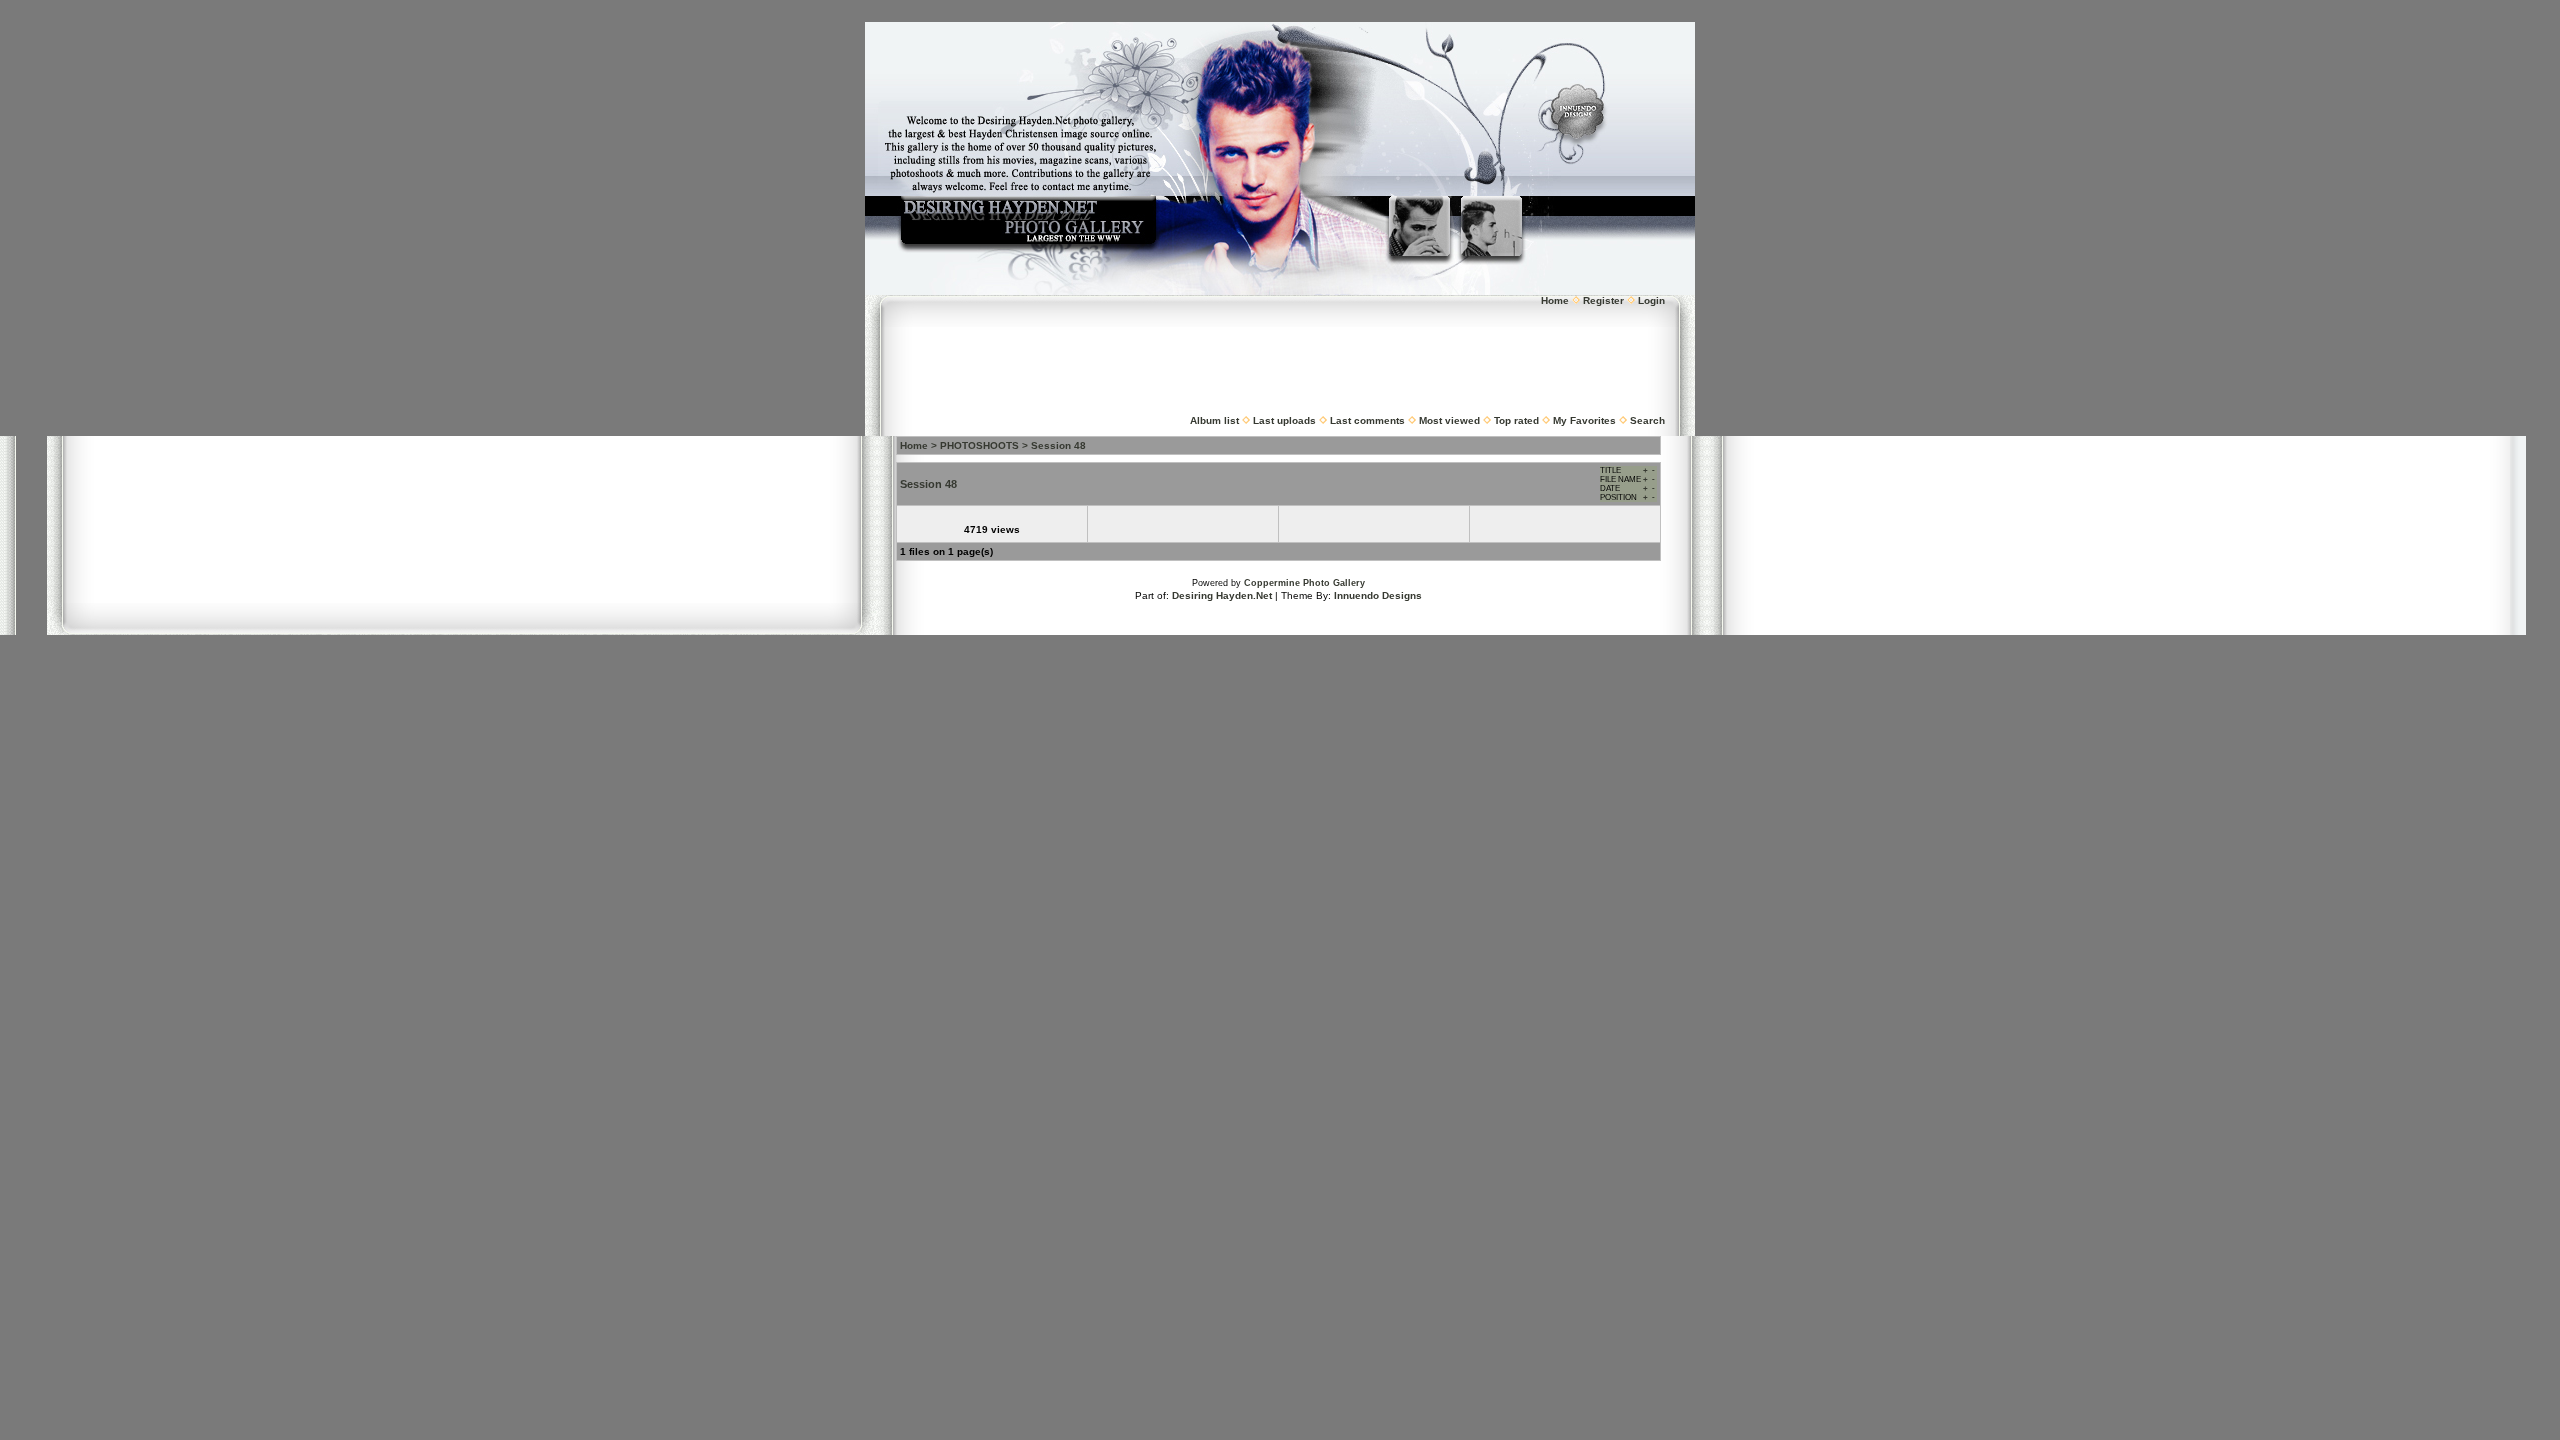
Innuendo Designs (1378, 595)
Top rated (1516, 420)
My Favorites (1584, 420)
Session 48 (1058, 445)
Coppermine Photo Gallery (1304, 583)
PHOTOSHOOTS (979, 445)
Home (1555, 300)
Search (1647, 420)
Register (1603, 300)
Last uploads (1284, 420)
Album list (1214, 420)
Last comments (1367, 420)
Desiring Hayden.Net (1222, 595)
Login (1651, 300)
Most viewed (1449, 420)
